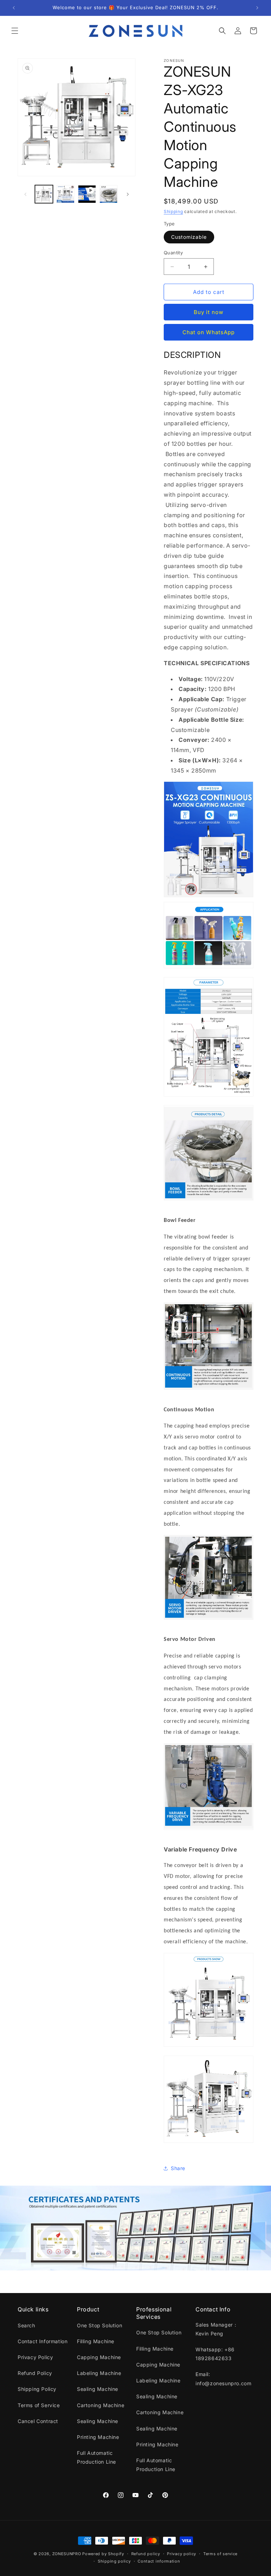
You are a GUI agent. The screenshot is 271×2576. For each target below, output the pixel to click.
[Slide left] (25, 194)
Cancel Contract (38, 2421)
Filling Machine (96, 2341)
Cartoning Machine (101, 2405)
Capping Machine (99, 2357)
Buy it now (209, 312)
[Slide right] (128, 194)
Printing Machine (98, 2437)
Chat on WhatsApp (209, 332)
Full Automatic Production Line (97, 2457)
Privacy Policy (35, 2357)
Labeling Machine (99, 2373)
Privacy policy (182, 2554)
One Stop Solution (100, 2325)
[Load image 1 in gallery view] (44, 194)
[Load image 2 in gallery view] (65, 194)
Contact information (159, 2561)
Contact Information (43, 2341)
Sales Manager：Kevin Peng (217, 2329)
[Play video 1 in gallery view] (87, 194)
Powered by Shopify (103, 2554)
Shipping (173, 211)
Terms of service (220, 2554)
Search (26, 2325)
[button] (15, 31)
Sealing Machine (98, 2389)
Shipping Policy (37, 2389)
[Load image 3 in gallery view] (109, 194)
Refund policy (146, 2554)
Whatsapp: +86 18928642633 (215, 2354)
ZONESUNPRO (67, 2554)
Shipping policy (114, 2561)
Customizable (189, 237)
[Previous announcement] (14, 8)
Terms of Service (39, 2405)
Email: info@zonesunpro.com (223, 2379)
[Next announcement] (257, 8)
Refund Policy (35, 2373)
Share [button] (178, 2168)
